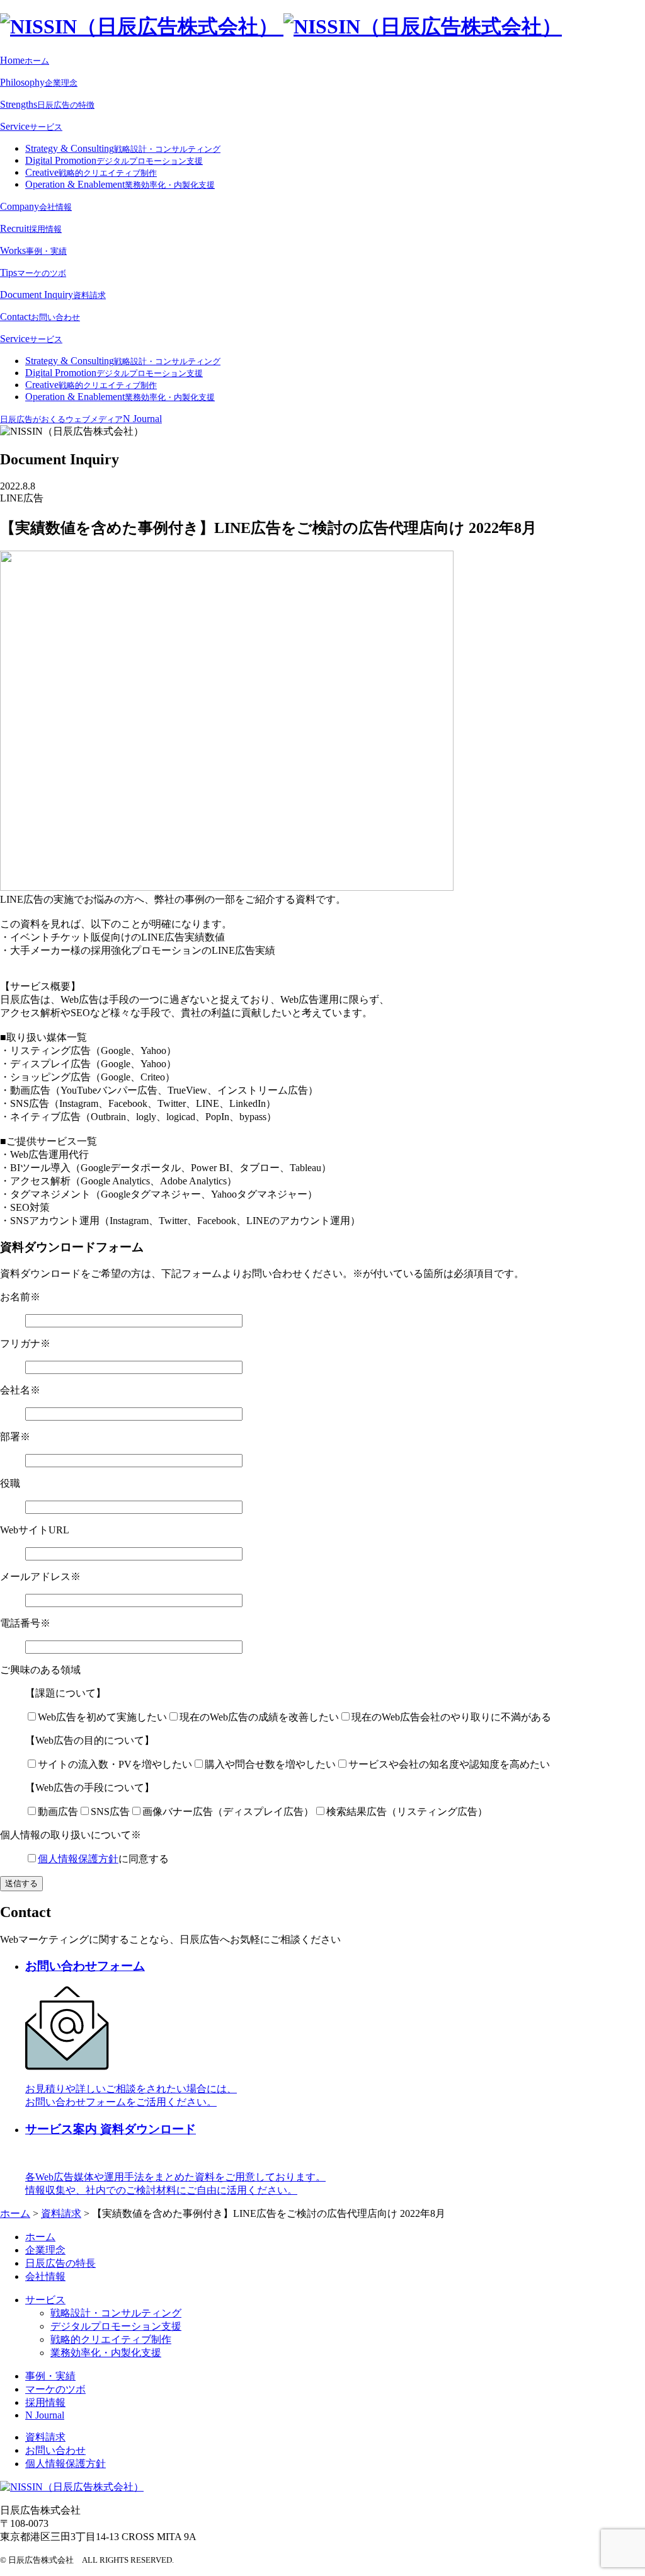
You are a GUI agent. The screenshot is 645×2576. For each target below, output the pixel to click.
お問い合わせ (55, 2450)
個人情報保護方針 (78, 1859)
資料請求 (45, 2437)
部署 (15, 1437)
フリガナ (25, 1343)
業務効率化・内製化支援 (106, 2353)
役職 (10, 1483)
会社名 (20, 1390)
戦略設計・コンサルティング (116, 2313)
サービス (45, 2300)
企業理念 (45, 2250)
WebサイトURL (35, 1530)
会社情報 (45, 2276)
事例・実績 (50, 2376)
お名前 (20, 1297)
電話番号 (25, 1623)
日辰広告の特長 (60, 2263)
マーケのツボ (55, 2389)
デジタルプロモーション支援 (116, 2326)
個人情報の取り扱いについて (71, 1835)
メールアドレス (40, 1577)
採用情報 (45, 2402)
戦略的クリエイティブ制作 (111, 2339)
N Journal (45, 2415)
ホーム (40, 2237)
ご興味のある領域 (40, 1670)
